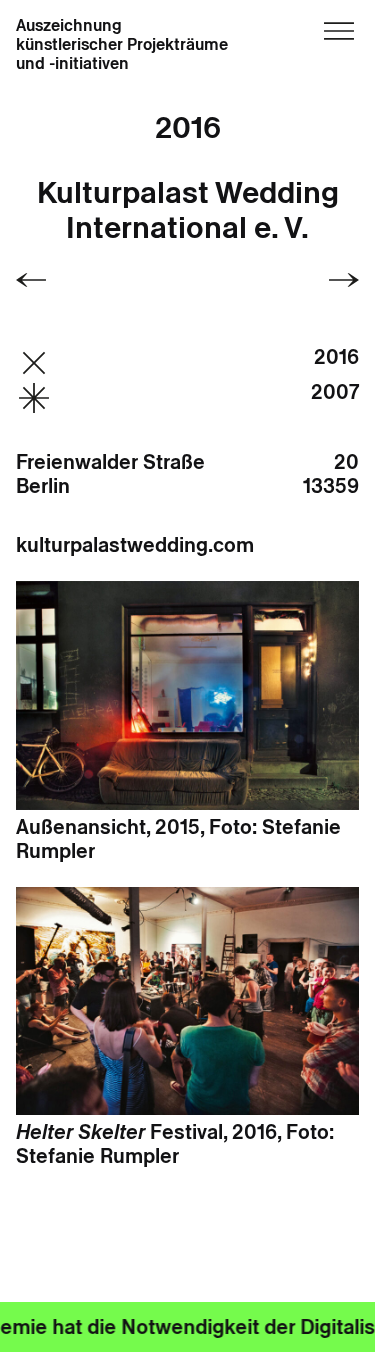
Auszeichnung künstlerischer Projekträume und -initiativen (122, 45)
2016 (188, 127)
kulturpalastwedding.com (135, 545)
